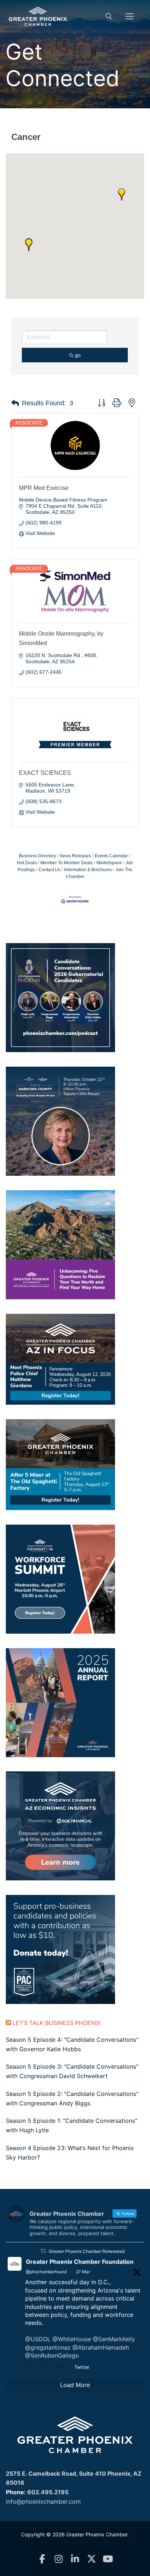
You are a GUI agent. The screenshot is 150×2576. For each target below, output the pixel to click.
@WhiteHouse (72, 2339)
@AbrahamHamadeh (101, 2347)
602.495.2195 (48, 2492)
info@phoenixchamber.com (43, 2501)
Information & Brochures (88, 870)
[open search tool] (109, 16)
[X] (92, 2559)
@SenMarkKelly (114, 2339)
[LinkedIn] (75, 2559)
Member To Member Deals (67, 863)
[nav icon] (130, 16)
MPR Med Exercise (44, 488)
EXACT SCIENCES (45, 773)
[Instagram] (59, 2559)
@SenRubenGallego (52, 2355)
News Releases (75, 856)
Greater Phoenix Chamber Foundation (80, 2262)
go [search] (78, 355)
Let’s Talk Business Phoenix (57, 2023)
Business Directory (37, 856)
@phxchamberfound (46, 2272)
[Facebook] (42, 2559)
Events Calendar (111, 856)
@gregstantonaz (48, 2347)
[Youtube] (108, 2559)
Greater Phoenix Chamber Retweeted (87, 2251)
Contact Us (50, 870)
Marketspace (109, 863)
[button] (122, 194)
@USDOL (38, 2339)
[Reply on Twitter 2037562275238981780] (30, 2368)
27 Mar (83, 2272)
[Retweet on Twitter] (43, 2251)
